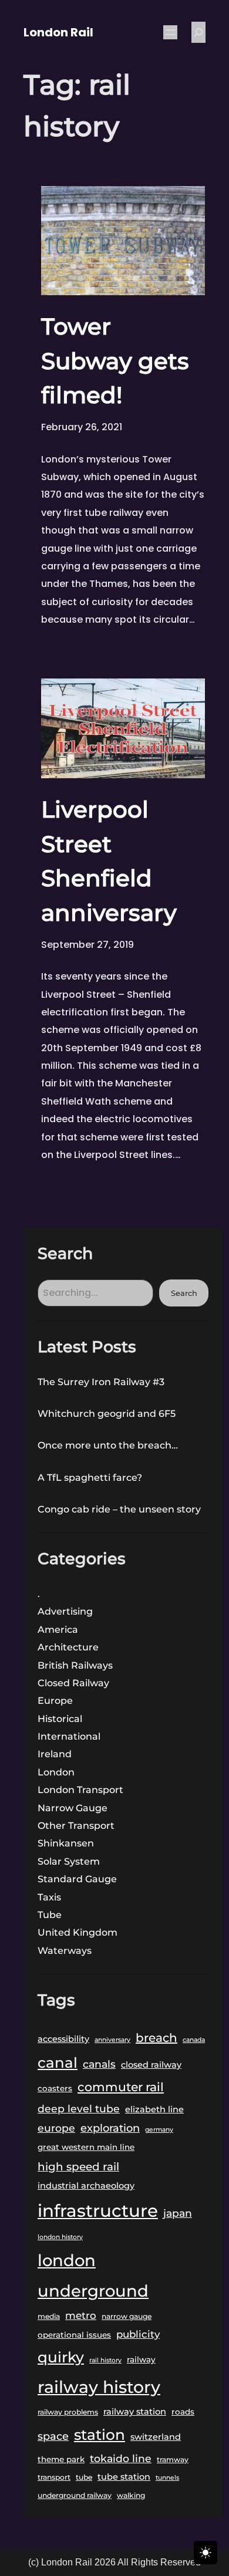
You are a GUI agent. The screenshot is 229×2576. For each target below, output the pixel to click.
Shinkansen (66, 1843)
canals (99, 2064)
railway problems (68, 2412)
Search (184, 1293)
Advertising (65, 1611)
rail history (105, 2360)
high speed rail (78, 2167)
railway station (135, 2412)
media (49, 2316)
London (56, 1772)
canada (194, 2040)
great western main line (86, 2147)
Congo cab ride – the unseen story (119, 1509)
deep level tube (79, 2109)
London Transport (80, 1790)
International (69, 1736)
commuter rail (121, 2087)
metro (81, 2315)
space (53, 2436)
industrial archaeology (86, 2186)
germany (159, 2130)
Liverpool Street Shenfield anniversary (109, 861)
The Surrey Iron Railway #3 (101, 1382)
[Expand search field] (198, 32)
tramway (173, 2459)
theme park (61, 2459)
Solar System (69, 1861)
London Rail (58, 32)
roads (183, 2412)
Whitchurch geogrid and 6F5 (107, 1414)
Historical (60, 1719)
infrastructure (98, 2211)
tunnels (167, 2478)
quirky (61, 2357)
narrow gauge (127, 2316)
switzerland (156, 2437)
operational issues (74, 2335)
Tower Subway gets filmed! (115, 361)
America (58, 1630)
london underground (93, 2275)
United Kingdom (78, 1932)
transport (54, 2477)
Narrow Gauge (73, 1808)
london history (60, 2237)
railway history (99, 2387)
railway (141, 2359)
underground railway (75, 2495)
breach (156, 2038)
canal (58, 2062)
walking (131, 2495)
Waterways (65, 1951)
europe (56, 2128)
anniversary (112, 2040)
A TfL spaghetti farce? (90, 1478)
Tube (50, 1915)
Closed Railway (73, 1683)
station (100, 2435)
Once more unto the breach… (108, 1445)
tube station (124, 2477)
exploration (110, 2128)
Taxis (49, 1897)
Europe (55, 1701)
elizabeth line (154, 2109)
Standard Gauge (77, 1879)
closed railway (151, 2065)
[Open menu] (170, 32)
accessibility (63, 2039)
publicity (138, 2334)
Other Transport (76, 1826)
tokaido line (121, 2458)
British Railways (75, 1665)
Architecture (68, 1647)
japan (178, 2213)
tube (84, 2477)
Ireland (55, 1754)
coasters (55, 2088)
